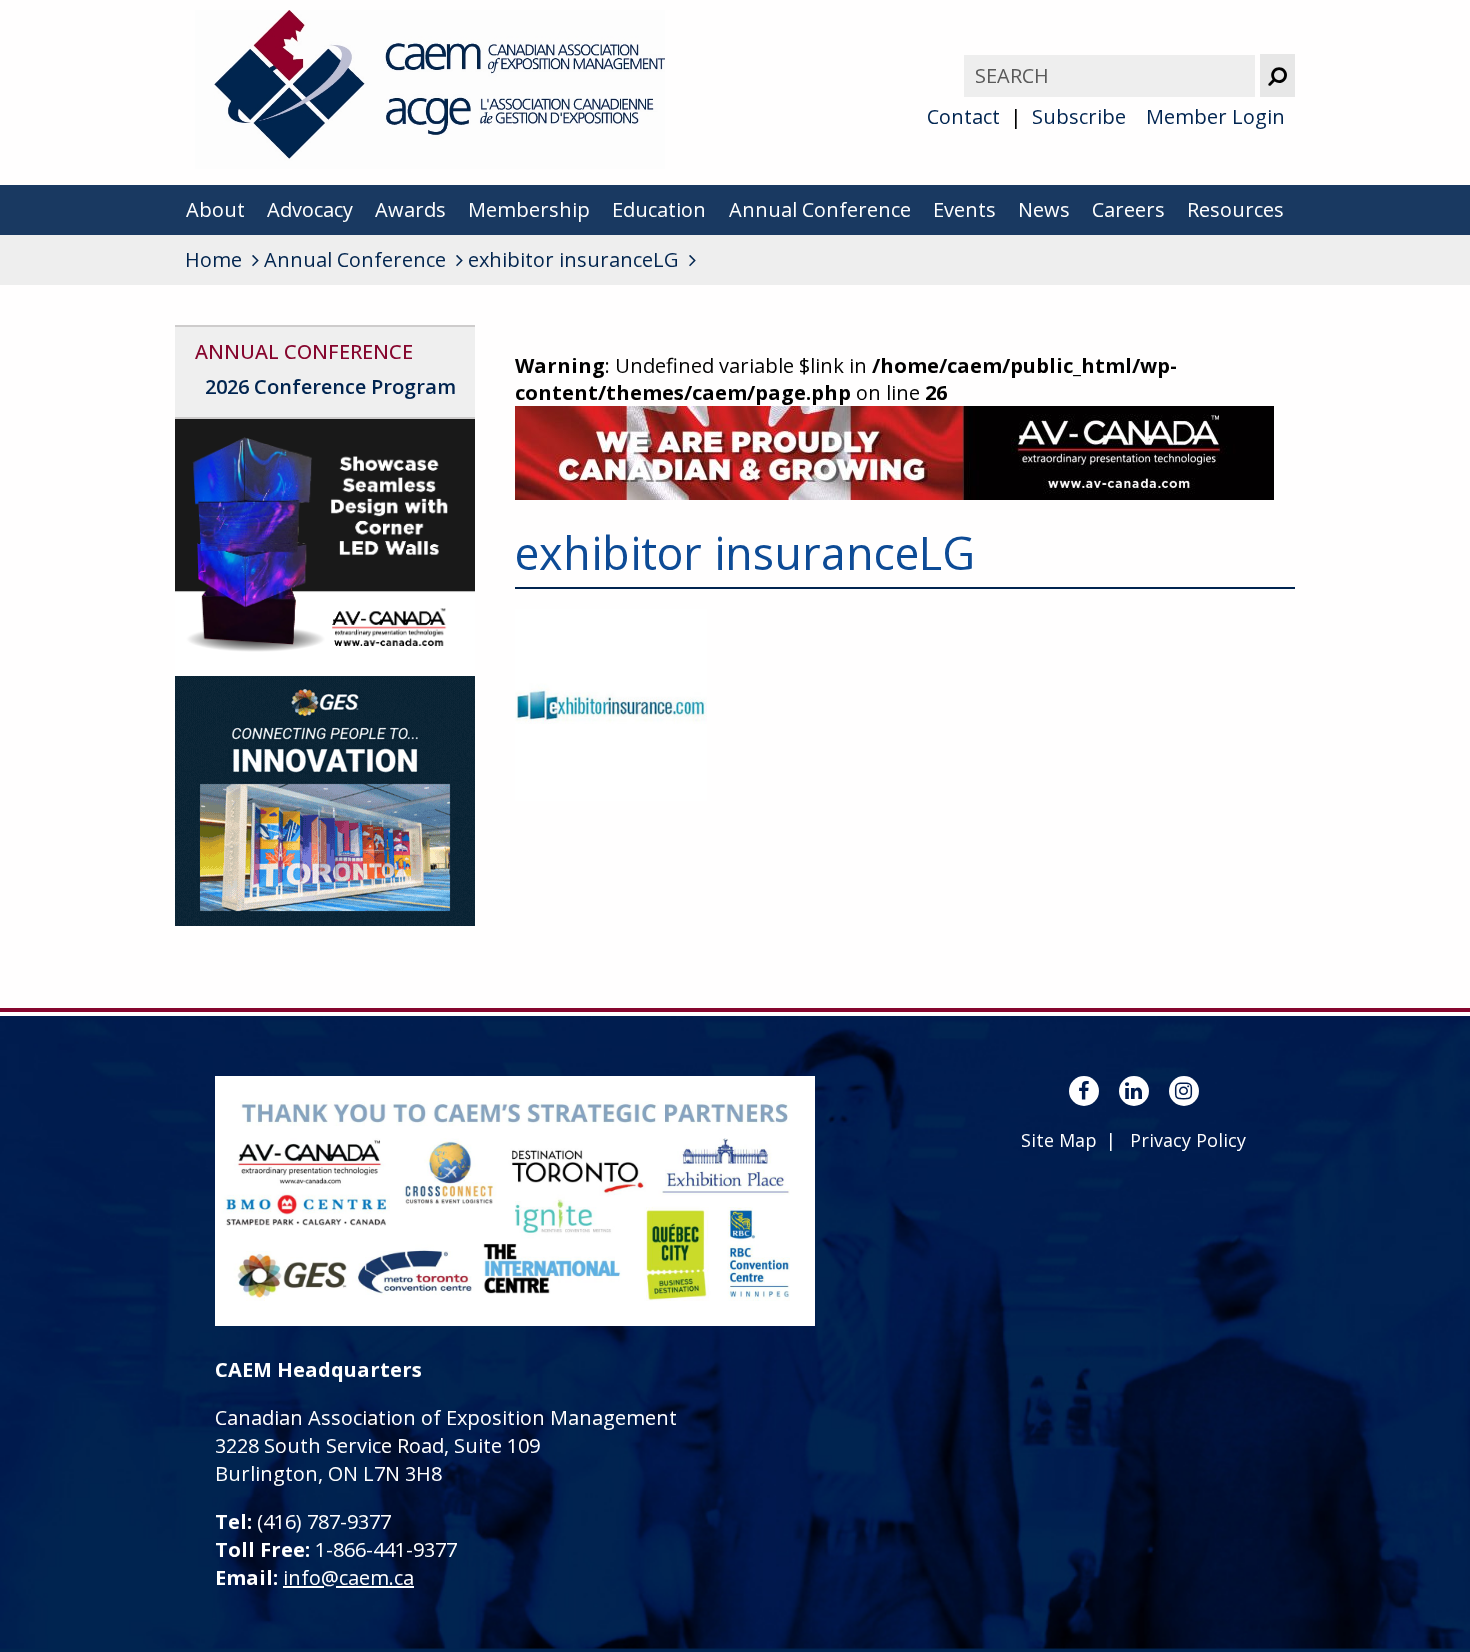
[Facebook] (1084, 1091)
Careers (1128, 209)
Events (964, 209)
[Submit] (1277, 75)
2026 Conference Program (330, 386)
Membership (529, 209)
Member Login (1215, 116)
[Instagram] (1184, 1091)
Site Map (1059, 1140)
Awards (410, 209)
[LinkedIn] (1134, 1091)
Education (659, 209)
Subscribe (1079, 116)
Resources (1235, 209)
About (215, 209)
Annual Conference (820, 209)
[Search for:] (1112, 75)
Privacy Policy (1188, 1140)
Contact (963, 116)
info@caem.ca (348, 1577)
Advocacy (310, 209)
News (1044, 209)
